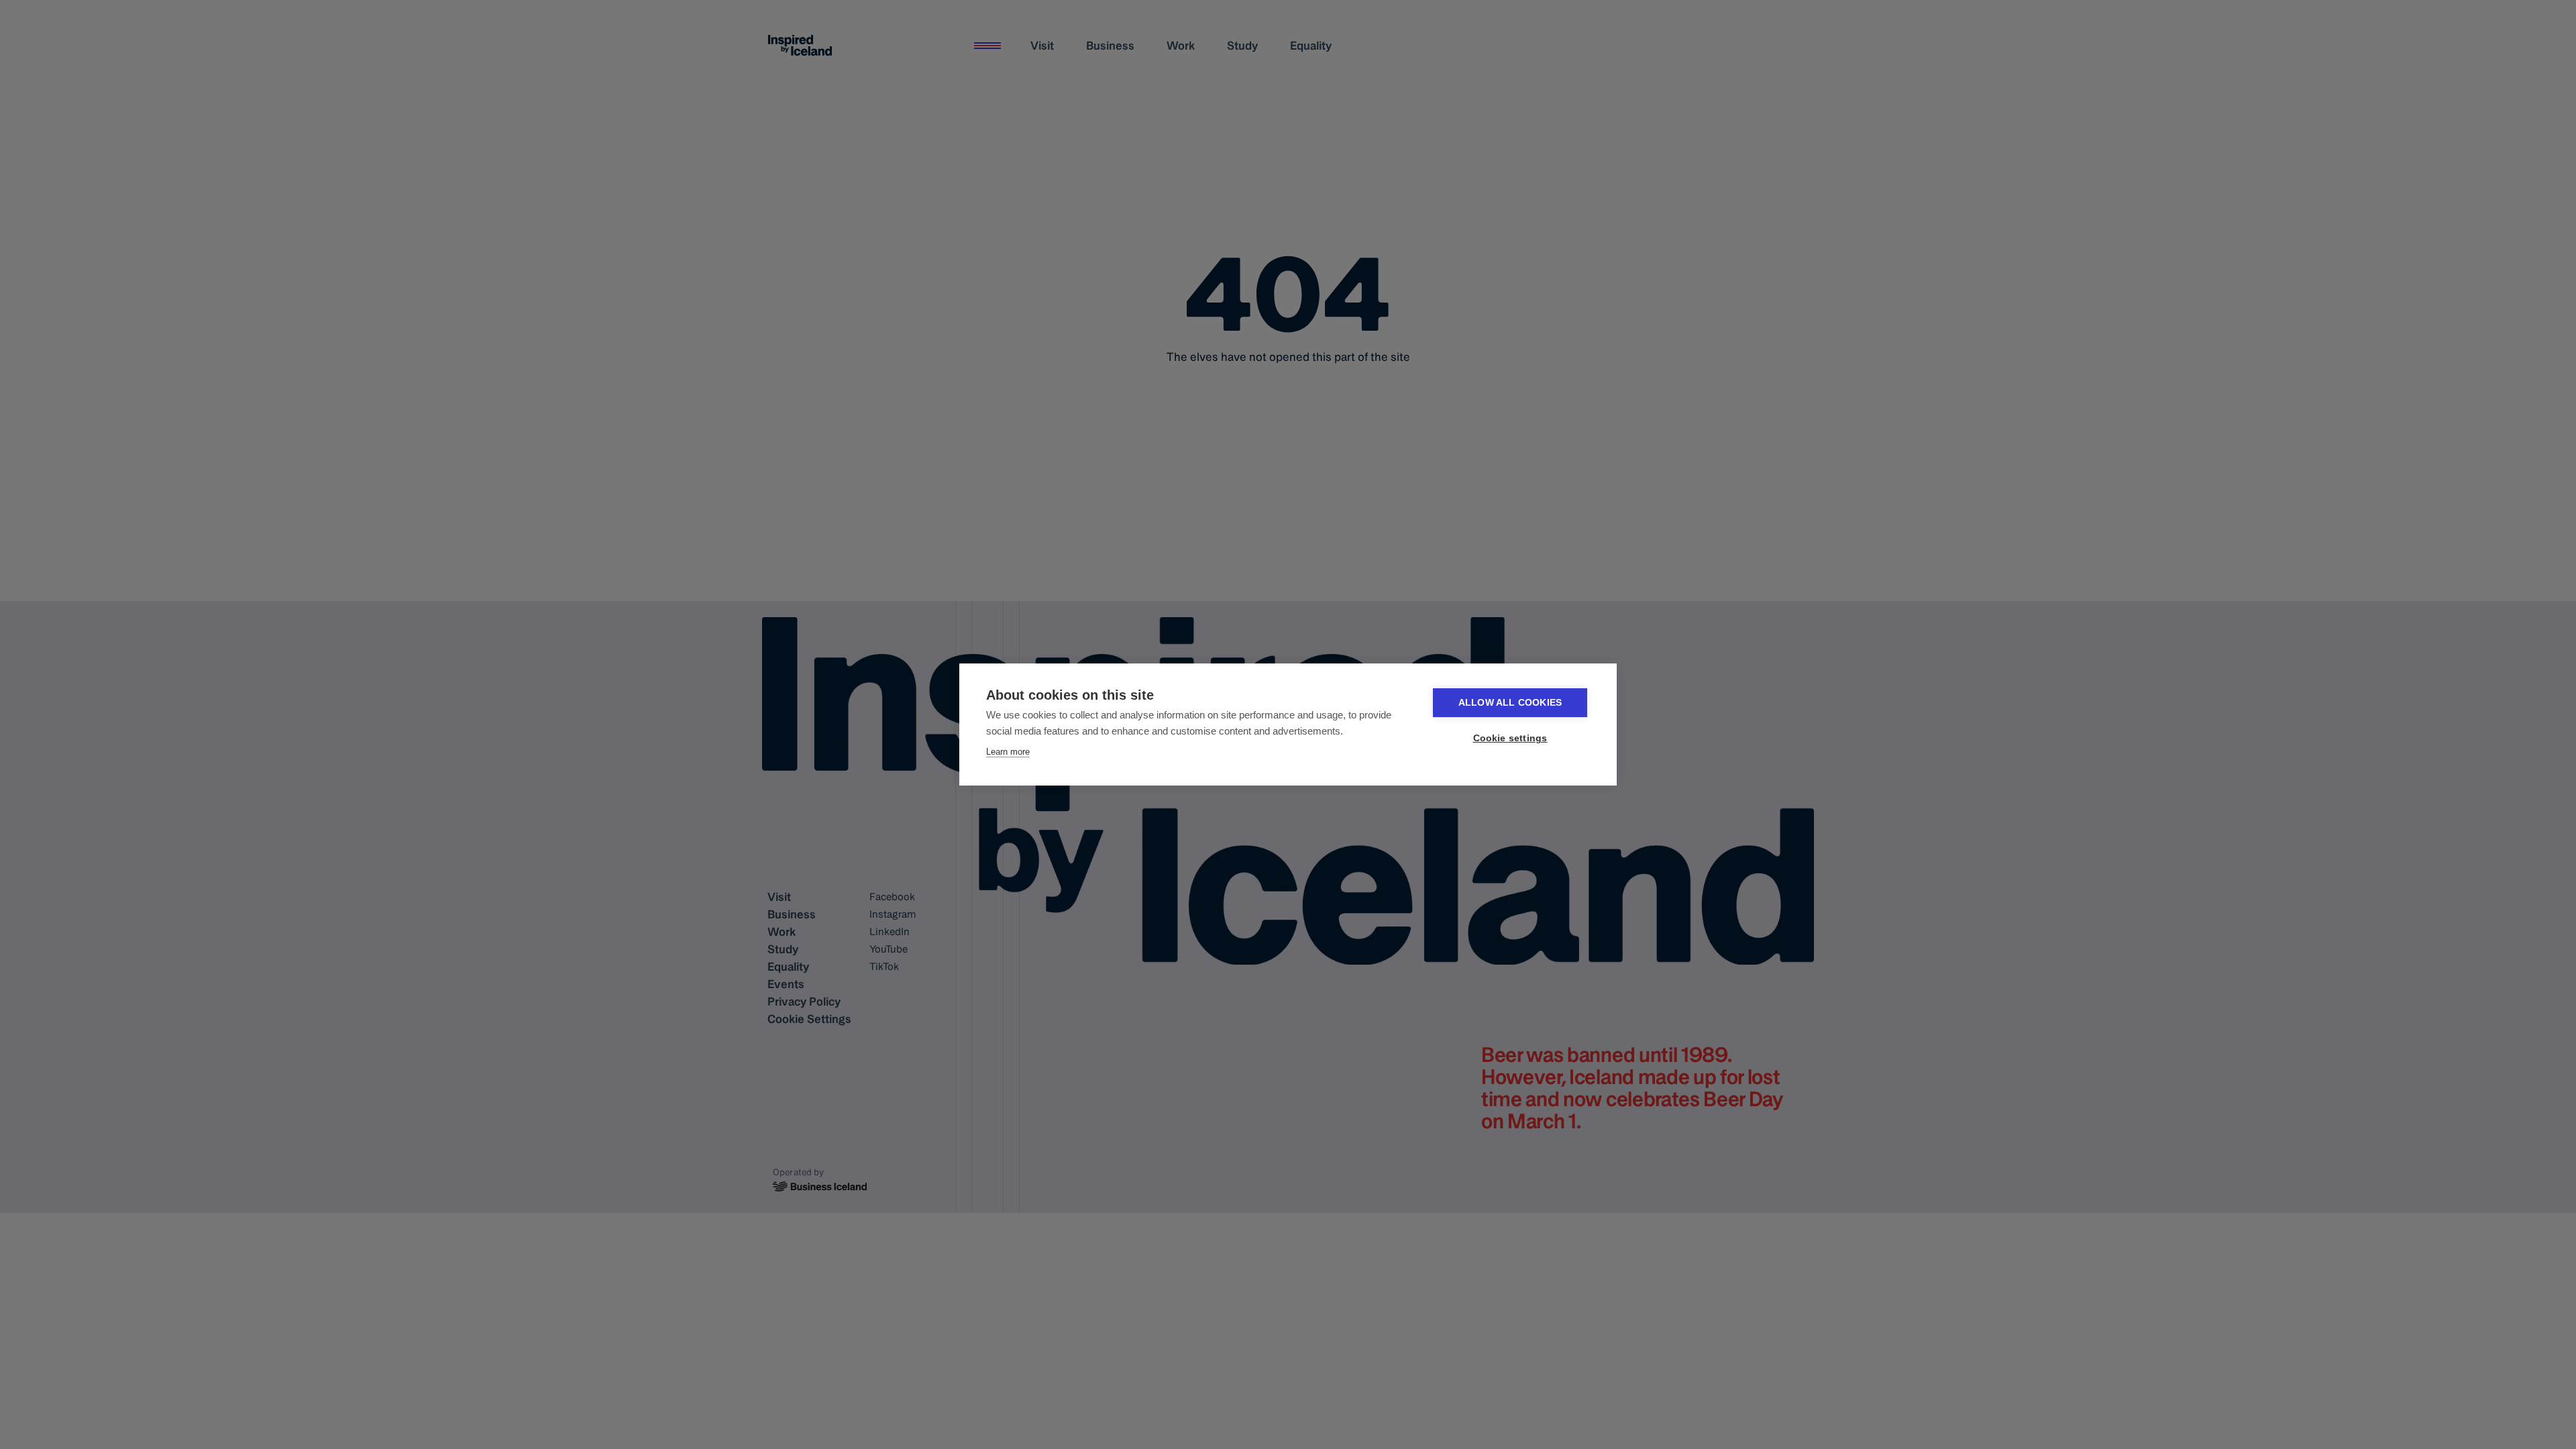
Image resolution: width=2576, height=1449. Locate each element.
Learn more (1008, 752)
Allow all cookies (1510, 703)
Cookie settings (1510, 738)
